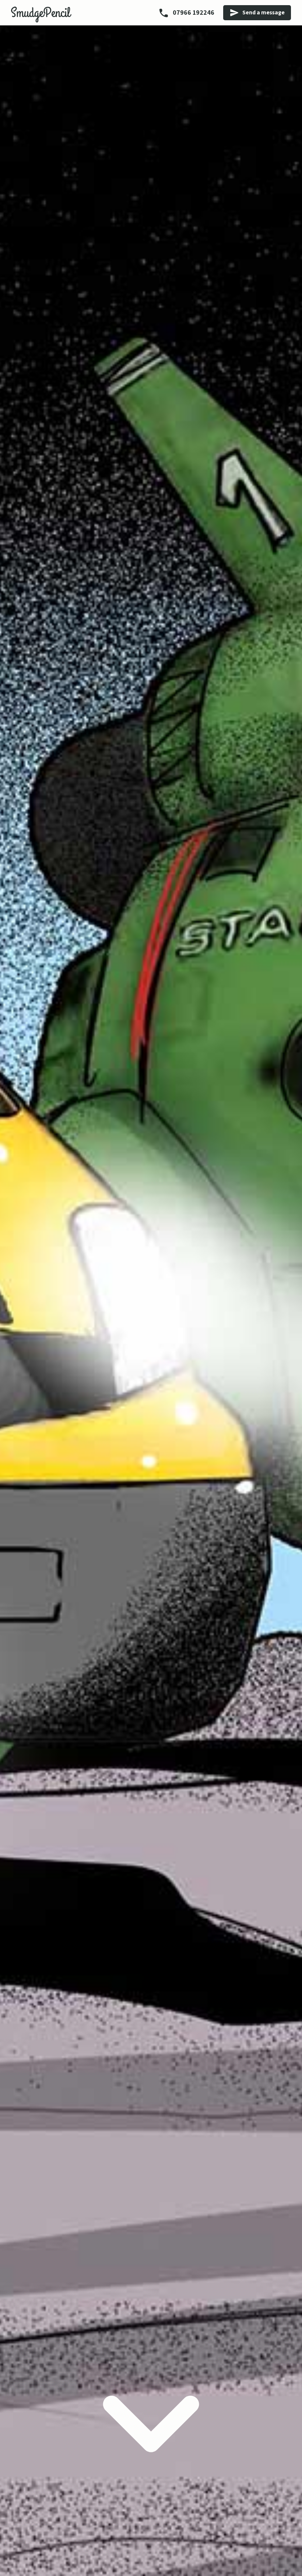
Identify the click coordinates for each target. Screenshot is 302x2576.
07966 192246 (193, 12)
